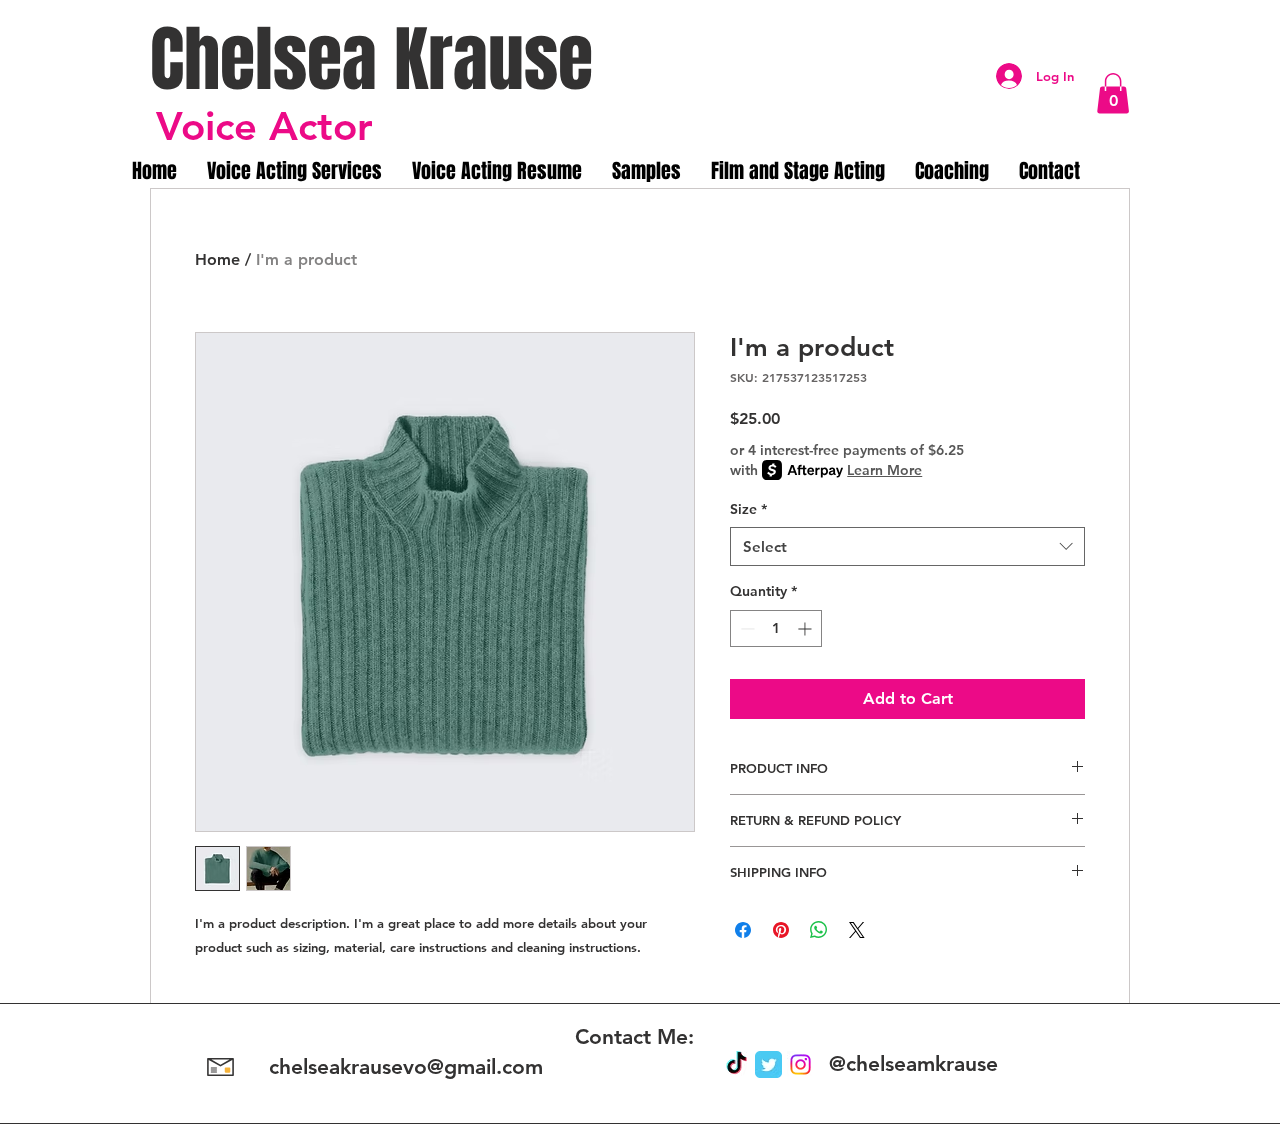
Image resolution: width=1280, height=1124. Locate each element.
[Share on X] (857, 930)
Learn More (884, 470)
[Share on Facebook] (743, 930)
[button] (1113, 93)
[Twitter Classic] (768, 1064)
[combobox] (907, 546)
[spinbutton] (776, 628)
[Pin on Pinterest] (781, 930)
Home (217, 259)
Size (748, 509)
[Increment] (806, 628)
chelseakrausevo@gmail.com (406, 1066)
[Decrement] (745, 628)
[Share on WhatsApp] (819, 930)
